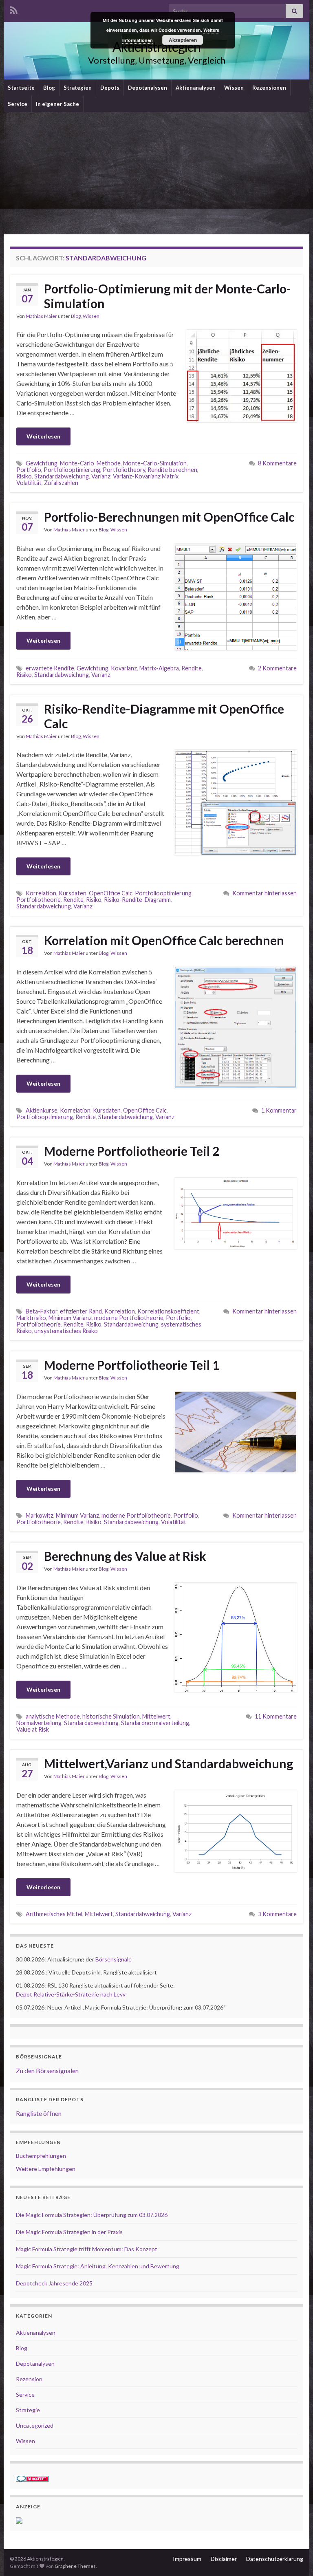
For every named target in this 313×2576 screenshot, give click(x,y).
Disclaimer (224, 2559)
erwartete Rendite (50, 668)
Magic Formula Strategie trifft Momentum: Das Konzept (87, 2249)
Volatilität (29, 483)
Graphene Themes (75, 2566)
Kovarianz (124, 668)
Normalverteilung (39, 1723)
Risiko (24, 476)
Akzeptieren (183, 40)
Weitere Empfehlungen (46, 2169)
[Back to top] (295, 2558)
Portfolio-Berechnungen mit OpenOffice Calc (169, 517)
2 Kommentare (277, 668)
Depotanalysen (148, 88)
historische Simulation (111, 1716)
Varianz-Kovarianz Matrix (146, 476)
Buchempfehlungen (41, 2156)
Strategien (78, 88)
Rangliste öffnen (39, 2113)
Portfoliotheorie (39, 900)
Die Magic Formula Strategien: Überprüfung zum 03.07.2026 (92, 2215)
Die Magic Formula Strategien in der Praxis (69, 2232)
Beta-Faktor (42, 1311)
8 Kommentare (277, 463)
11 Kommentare (276, 1716)
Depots (110, 88)
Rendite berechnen (172, 470)
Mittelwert (156, 1716)
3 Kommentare (277, 1914)
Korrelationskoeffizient (168, 1311)
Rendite (192, 668)
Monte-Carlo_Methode (90, 463)
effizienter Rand (81, 1311)
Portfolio (29, 470)
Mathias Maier (41, 316)
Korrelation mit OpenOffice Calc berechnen (164, 940)
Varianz (101, 476)
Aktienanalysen (196, 88)
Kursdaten (73, 893)
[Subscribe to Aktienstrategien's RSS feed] (14, 9)
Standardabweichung (62, 476)
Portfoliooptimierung (72, 470)
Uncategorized (35, 2425)
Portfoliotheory (124, 470)
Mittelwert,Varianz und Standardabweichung (169, 1763)
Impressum (187, 2559)
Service (18, 104)
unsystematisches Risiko (66, 1331)
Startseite (21, 88)
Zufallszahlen (61, 483)
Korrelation (41, 893)
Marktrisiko (31, 1318)
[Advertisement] (156, 173)
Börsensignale (114, 1959)
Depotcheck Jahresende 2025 (54, 2283)
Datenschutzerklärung (275, 2559)
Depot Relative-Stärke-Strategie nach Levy (71, 1994)
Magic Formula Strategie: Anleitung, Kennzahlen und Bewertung (98, 2266)
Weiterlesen (43, 436)
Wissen (234, 88)
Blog (49, 88)
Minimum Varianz (70, 1318)
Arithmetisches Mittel (54, 1914)
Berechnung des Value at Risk (125, 1556)
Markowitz (40, 1515)
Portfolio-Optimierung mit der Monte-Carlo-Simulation (168, 296)
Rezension (29, 2379)
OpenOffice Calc (111, 893)
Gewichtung (42, 463)
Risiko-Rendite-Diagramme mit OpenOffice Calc (164, 716)
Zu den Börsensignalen (47, 2070)
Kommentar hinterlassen (265, 893)
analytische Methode (53, 1716)
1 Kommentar (279, 1110)
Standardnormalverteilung (155, 1723)
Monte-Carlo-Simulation (155, 463)
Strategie (28, 2410)
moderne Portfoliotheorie (129, 1318)
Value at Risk (33, 1729)
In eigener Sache (57, 104)
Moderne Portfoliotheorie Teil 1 (132, 1365)
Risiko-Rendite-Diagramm (137, 900)
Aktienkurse (42, 1110)
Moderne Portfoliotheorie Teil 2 (132, 1151)
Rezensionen (269, 88)
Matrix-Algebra (159, 668)
